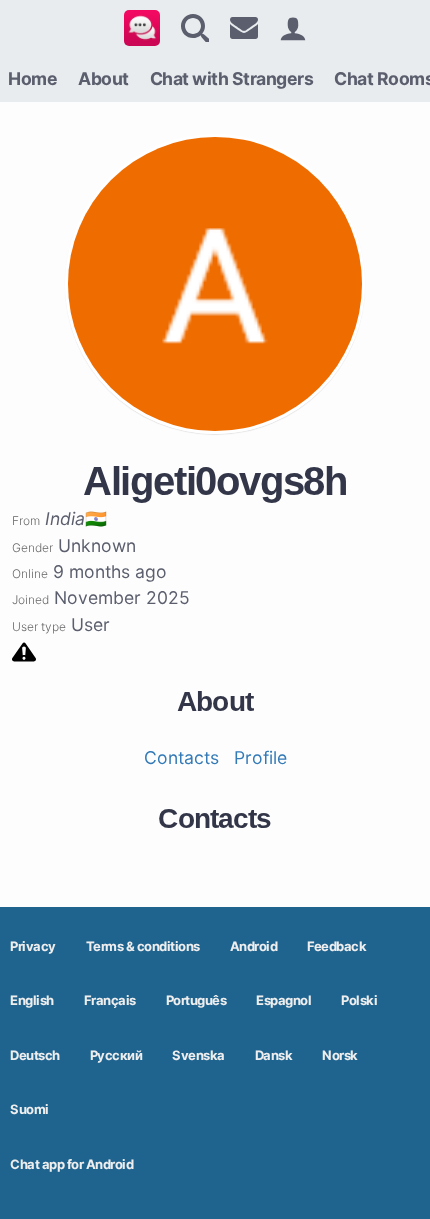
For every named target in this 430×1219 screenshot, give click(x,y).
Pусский (116, 1055)
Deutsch (35, 1055)
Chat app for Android (71, 1164)
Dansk (274, 1055)
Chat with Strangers (232, 78)
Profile (260, 757)
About (103, 78)
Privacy (33, 946)
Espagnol (283, 1000)
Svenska (198, 1055)
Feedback (336, 946)
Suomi (29, 1109)
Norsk (340, 1055)
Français (110, 1000)
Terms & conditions (143, 946)
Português (196, 1000)
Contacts (181, 757)
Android (254, 946)
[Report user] (24, 650)
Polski (359, 1000)
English (32, 1000)
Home (32, 78)
